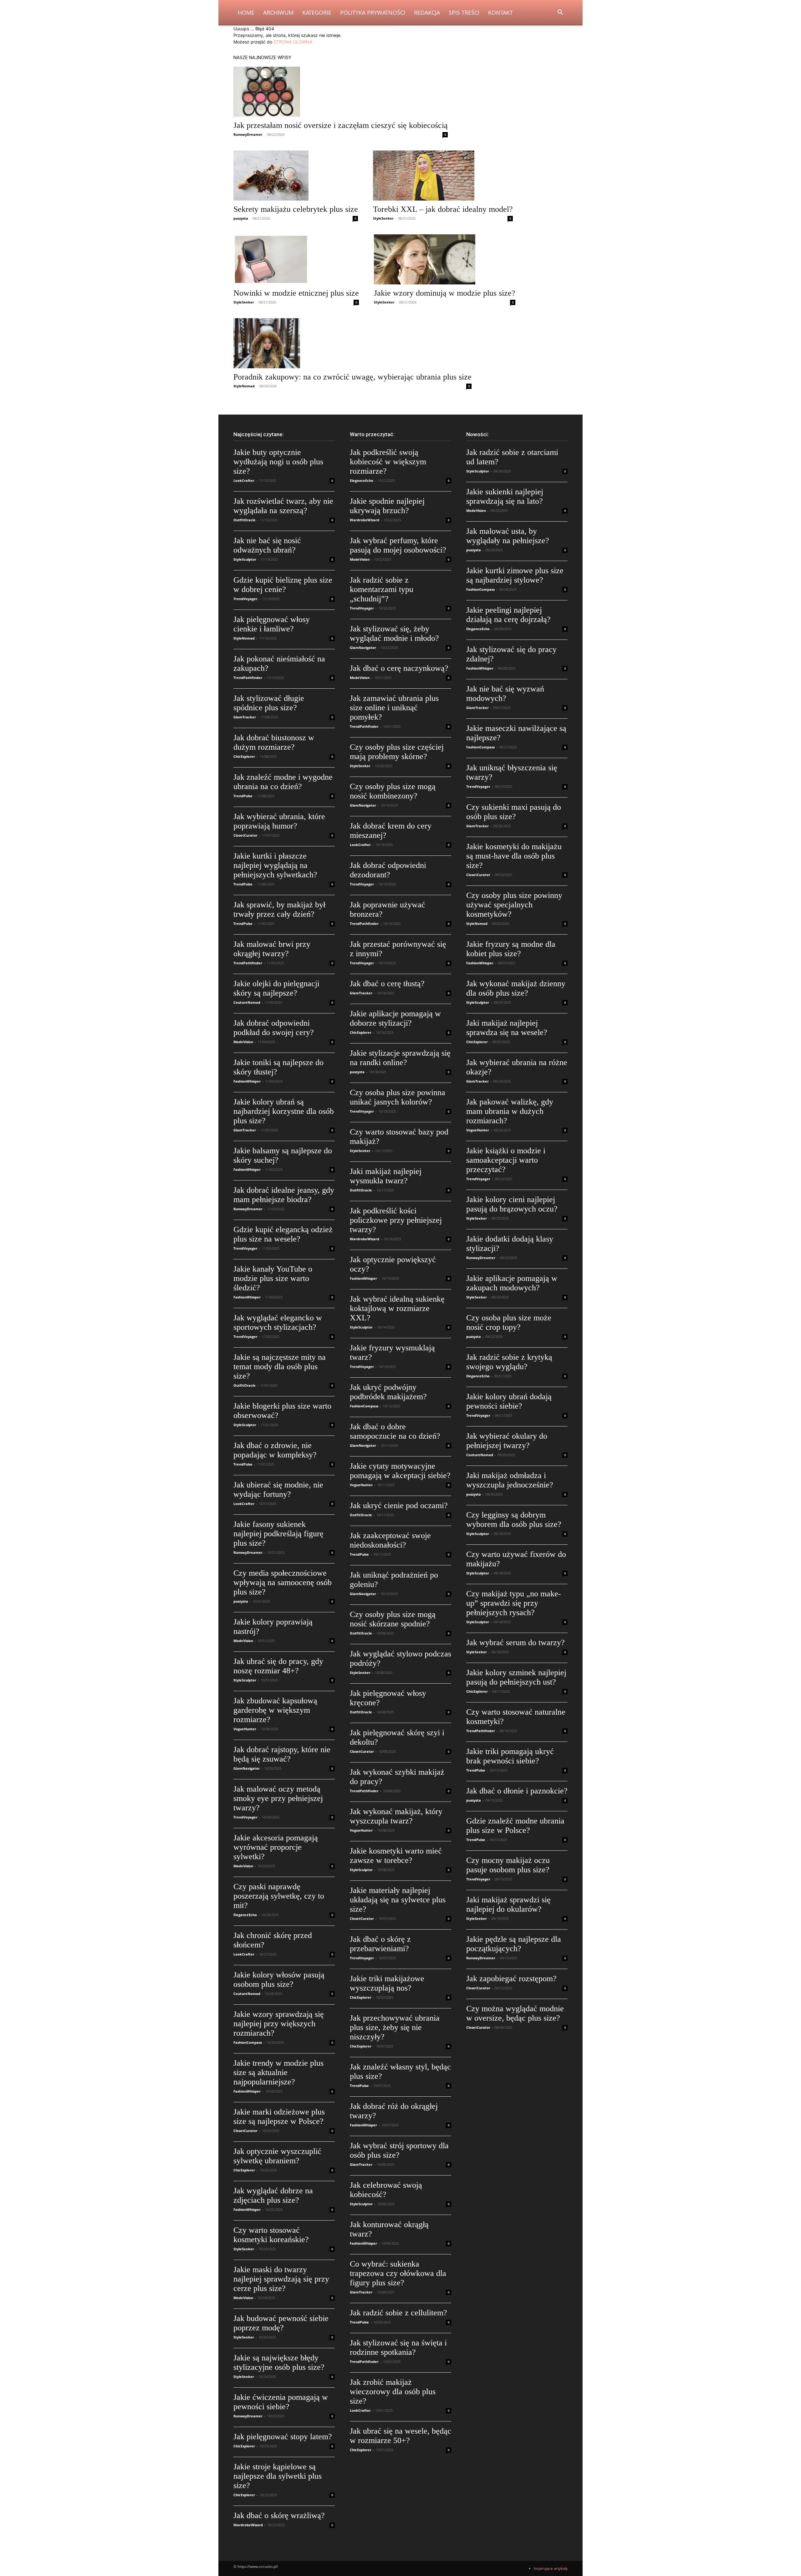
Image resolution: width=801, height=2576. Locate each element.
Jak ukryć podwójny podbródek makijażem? (388, 1392)
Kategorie (317, 13)
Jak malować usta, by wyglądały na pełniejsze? (508, 536)
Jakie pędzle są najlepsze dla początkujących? (514, 1944)
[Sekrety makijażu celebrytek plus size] (296, 176)
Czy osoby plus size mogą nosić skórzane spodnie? (393, 1619)
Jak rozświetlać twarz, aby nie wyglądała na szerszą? (283, 506)
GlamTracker (245, 717)
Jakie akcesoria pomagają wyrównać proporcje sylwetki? (276, 1847)
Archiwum (278, 13)
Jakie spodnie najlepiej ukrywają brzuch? (387, 506)
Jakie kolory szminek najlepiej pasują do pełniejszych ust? (516, 1677)
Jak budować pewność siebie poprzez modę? (281, 2323)
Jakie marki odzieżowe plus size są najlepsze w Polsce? (279, 2117)
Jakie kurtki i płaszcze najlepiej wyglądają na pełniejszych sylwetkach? (275, 865)
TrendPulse (243, 796)
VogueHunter (245, 1729)
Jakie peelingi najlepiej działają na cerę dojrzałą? (508, 615)
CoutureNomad (247, 1002)
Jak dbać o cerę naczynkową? (399, 668)
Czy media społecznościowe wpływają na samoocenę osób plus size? (283, 1582)
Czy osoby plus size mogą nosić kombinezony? (393, 791)
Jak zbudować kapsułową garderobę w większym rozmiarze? (275, 1710)
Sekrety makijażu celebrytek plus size (296, 209)
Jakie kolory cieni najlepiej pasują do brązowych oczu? (512, 1204)
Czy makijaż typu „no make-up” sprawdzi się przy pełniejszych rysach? (514, 1603)
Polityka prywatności (373, 13)
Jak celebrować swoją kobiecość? (386, 2190)
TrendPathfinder (248, 678)
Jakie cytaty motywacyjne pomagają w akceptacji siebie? (400, 1471)
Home (246, 13)
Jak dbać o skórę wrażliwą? (279, 2515)
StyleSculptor (245, 559)
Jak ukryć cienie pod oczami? (399, 1505)
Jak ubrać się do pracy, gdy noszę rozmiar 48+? (278, 1666)
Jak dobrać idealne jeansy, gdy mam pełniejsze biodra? (284, 1195)
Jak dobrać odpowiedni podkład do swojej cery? (274, 1028)
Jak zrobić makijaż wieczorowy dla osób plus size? (393, 2392)
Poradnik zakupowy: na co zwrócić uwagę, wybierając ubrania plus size (352, 377)
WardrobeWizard (248, 2525)
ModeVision (243, 1042)
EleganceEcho (245, 1915)
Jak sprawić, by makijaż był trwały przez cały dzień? (279, 909)
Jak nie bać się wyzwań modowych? (505, 694)
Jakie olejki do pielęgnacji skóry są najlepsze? (276, 988)
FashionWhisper (247, 1081)
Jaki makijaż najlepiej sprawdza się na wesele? (507, 1028)
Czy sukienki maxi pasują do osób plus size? (514, 812)
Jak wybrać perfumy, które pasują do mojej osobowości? (398, 545)
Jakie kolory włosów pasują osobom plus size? (279, 1979)
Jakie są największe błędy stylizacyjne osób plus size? (279, 2362)
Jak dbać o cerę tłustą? (387, 984)
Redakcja (427, 13)
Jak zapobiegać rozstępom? (511, 1979)
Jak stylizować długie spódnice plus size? (269, 703)
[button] (560, 13)
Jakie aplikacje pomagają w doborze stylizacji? (395, 1018)
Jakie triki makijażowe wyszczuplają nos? (387, 1983)
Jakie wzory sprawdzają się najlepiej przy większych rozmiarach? (279, 2024)
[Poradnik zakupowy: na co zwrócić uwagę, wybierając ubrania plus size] (352, 343)
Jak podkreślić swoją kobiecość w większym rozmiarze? (388, 462)
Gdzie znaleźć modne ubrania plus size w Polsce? (515, 1826)
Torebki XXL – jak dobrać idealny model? (443, 209)
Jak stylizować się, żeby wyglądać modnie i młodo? (394, 633)
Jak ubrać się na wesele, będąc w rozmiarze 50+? (400, 2436)
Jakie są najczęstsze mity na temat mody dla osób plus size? (280, 1367)
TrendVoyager (245, 599)
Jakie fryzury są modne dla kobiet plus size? (511, 949)
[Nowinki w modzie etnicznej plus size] (296, 259)
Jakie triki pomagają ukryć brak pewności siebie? (510, 1756)
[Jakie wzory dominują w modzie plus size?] (445, 259)
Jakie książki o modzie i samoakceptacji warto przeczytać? (506, 1160)
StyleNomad (244, 386)
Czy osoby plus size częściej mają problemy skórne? (397, 752)
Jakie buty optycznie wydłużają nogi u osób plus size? (278, 462)
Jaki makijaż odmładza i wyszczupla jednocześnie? (510, 1480)
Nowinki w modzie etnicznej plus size (296, 293)
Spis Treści (464, 13)
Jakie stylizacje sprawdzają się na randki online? (400, 1058)
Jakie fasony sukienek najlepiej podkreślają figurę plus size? (278, 1534)
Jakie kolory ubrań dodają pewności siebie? (509, 1401)
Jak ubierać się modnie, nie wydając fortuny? (278, 1489)
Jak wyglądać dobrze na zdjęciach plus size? (273, 2195)
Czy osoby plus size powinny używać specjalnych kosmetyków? (514, 905)
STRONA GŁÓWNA (293, 42)
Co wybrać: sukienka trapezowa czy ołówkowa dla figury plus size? (398, 2273)
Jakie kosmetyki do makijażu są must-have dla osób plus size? (514, 856)
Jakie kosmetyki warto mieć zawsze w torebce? (396, 1856)
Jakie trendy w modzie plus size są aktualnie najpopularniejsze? (278, 2072)
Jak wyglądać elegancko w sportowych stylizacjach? (278, 1322)
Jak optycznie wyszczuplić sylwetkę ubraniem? (277, 2156)
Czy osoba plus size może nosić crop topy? (509, 1322)
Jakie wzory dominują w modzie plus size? (445, 293)
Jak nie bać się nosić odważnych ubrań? (267, 545)
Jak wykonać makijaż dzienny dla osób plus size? (516, 988)
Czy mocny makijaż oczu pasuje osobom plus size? (508, 1865)
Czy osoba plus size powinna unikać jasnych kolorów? (398, 1097)
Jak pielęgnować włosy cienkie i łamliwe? (272, 624)
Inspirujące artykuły (551, 2568)
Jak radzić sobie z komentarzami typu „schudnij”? (382, 589)
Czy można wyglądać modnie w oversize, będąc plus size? (515, 2013)
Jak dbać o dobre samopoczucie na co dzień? (395, 1431)
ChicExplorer (244, 756)
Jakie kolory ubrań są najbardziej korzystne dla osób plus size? (284, 1111)
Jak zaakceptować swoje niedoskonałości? (390, 1540)
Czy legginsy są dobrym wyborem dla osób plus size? (514, 1520)
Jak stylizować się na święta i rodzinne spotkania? (398, 2347)
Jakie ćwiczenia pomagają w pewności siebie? (281, 2402)
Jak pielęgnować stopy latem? (283, 2437)
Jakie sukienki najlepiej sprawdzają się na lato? (505, 496)
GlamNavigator (247, 1768)
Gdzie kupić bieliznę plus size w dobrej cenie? (283, 585)
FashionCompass (248, 2042)
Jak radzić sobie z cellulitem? (398, 2313)
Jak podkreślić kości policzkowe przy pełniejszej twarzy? (396, 1220)
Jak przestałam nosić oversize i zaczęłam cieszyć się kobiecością (341, 125)
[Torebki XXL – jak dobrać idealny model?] (443, 176)
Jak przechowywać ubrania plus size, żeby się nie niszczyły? (395, 2027)
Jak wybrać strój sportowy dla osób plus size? (399, 2150)
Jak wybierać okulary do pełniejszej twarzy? (507, 1441)
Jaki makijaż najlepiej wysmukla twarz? (386, 1176)
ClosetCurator (245, 835)
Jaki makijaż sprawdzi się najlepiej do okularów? (508, 1904)
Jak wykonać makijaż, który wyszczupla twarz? (396, 1816)
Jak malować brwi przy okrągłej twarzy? (272, 949)
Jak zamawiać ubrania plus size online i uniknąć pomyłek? (394, 708)
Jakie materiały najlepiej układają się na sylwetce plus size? (398, 1900)
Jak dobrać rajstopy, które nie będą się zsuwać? (282, 1754)
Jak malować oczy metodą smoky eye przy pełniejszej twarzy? (278, 1798)
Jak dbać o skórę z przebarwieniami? (380, 1944)
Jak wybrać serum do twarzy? (515, 1643)
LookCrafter (244, 480)
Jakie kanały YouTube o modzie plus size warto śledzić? (273, 1278)
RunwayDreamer (248, 134)
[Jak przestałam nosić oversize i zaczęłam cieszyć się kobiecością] (341, 92)
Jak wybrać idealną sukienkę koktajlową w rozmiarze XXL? (397, 1308)
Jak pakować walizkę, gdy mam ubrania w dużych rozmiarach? (510, 1111)
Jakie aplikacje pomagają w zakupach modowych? (512, 1283)
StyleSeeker (383, 218)
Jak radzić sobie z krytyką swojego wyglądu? (509, 1362)
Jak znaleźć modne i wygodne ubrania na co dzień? (283, 782)
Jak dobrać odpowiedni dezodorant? (388, 870)
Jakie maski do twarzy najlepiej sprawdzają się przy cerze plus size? (281, 2279)
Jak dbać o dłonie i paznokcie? (517, 1791)
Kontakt (500, 13)
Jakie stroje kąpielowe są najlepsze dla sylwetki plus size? (278, 2476)
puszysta (241, 218)
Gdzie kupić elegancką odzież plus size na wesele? (283, 1234)
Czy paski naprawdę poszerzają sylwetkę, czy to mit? (279, 1896)
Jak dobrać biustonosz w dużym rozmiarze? (274, 742)
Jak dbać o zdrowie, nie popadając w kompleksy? (275, 1450)
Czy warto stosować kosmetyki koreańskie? (271, 2235)
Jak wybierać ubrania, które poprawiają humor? (279, 821)
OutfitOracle (245, 520)
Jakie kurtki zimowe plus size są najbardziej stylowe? (515, 575)
